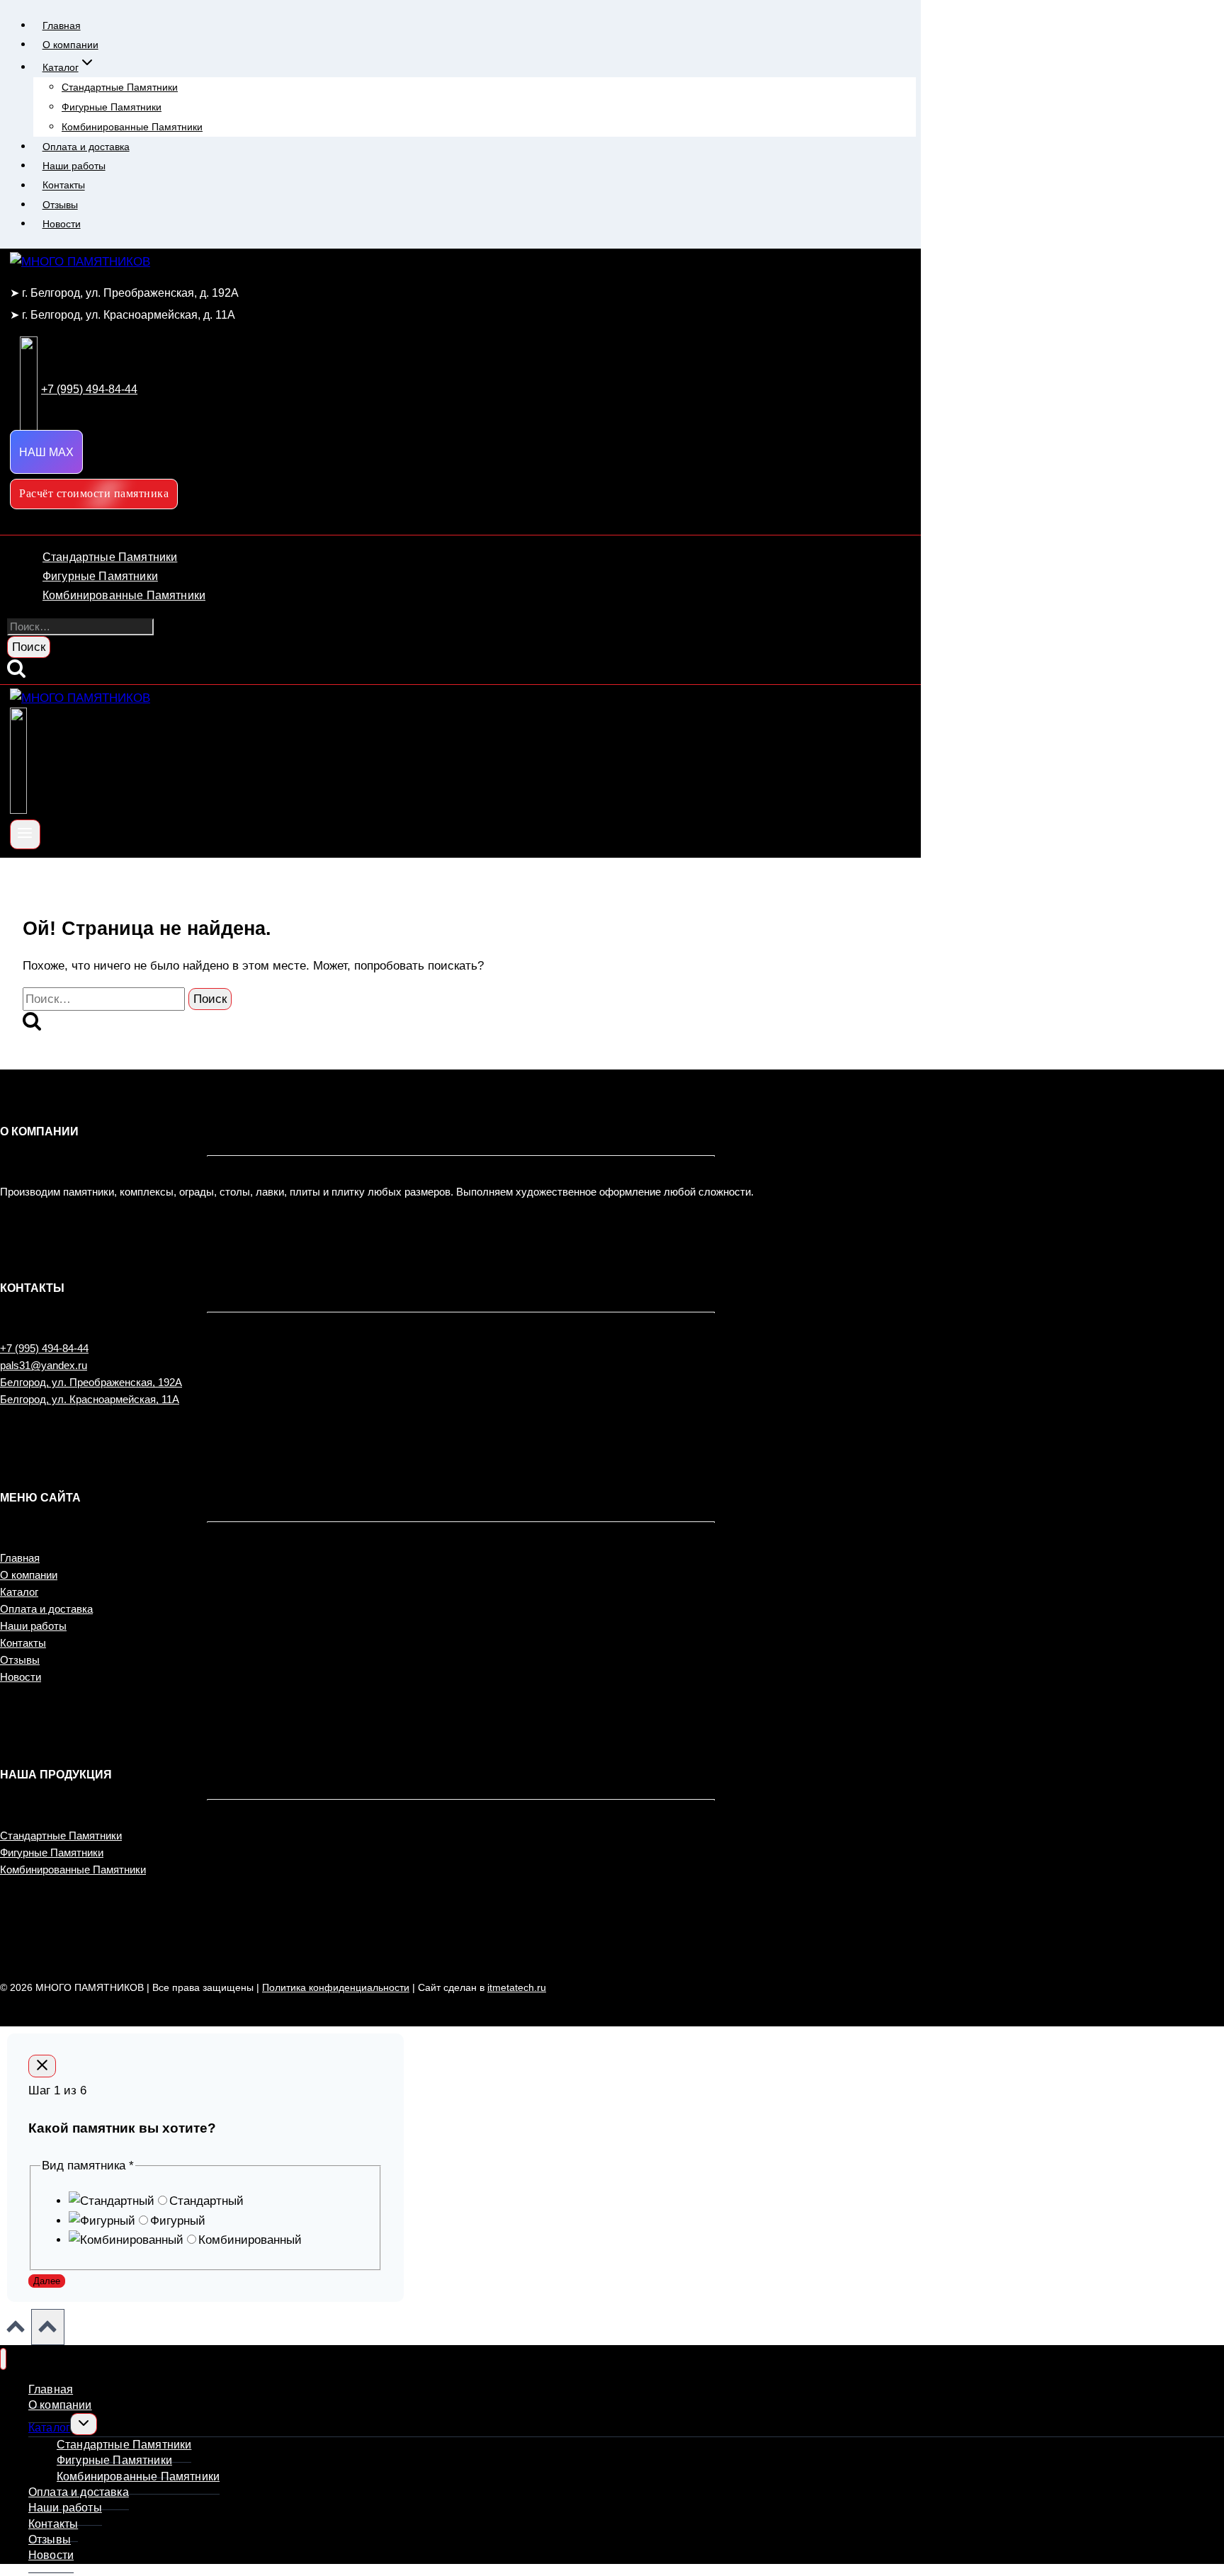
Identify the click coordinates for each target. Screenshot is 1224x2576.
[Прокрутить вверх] (16, 2330)
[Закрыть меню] (3, 2359)
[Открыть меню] (25, 834)
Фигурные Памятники (112, 107)
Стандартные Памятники (120, 87)
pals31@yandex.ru (44, 1365)
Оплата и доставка (86, 147)
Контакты (64, 186)
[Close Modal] (42, 2066)
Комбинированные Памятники (132, 127)
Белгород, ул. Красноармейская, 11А (90, 1399)
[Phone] (18, 810)
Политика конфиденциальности (336, 1987)
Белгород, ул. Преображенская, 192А (91, 1382)
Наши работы (74, 166)
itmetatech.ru (517, 1987)
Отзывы (60, 205)
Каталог (19, 1592)
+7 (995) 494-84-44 (44, 1348)
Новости (62, 224)
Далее (47, 2281)
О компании (70, 45)
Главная (62, 25)
